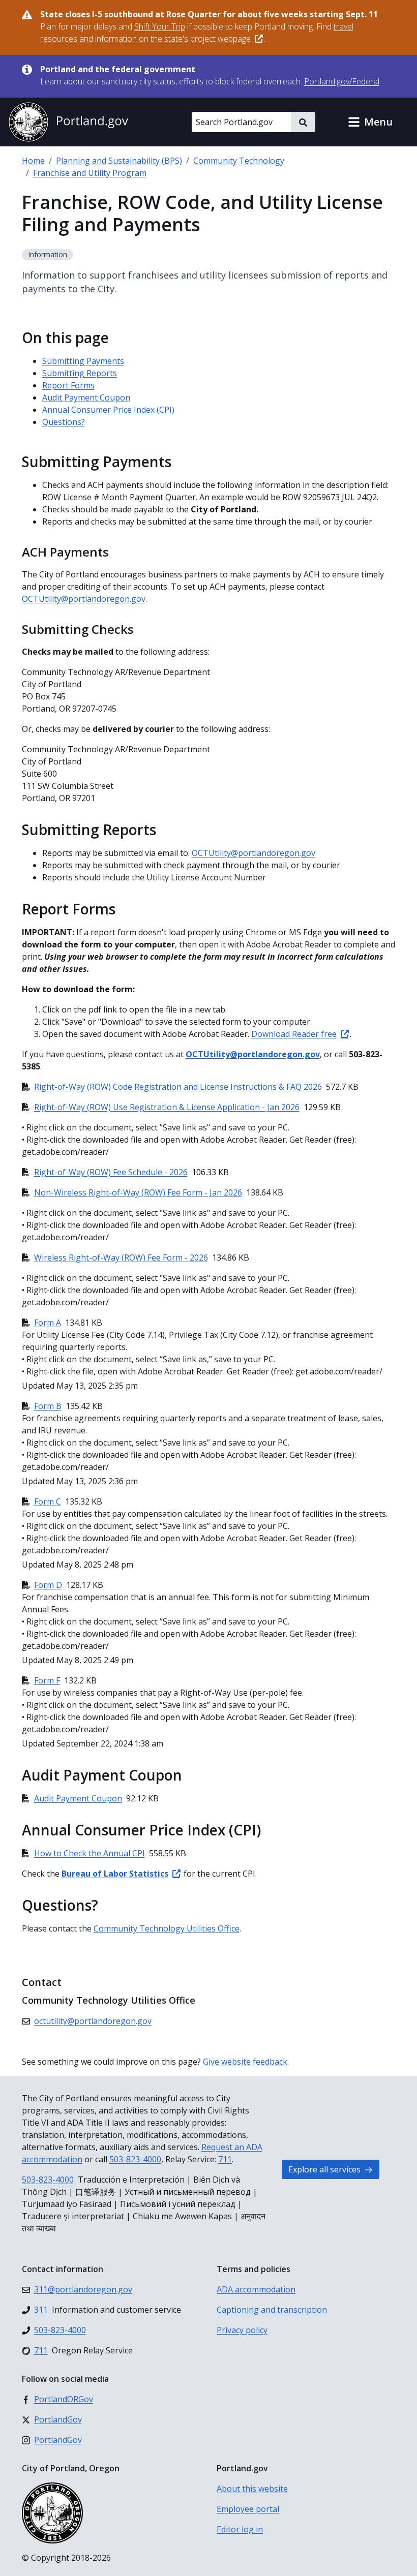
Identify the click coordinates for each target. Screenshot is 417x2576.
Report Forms (68, 385)
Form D (48, 1585)
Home (33, 161)
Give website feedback (245, 2062)
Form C (48, 1501)
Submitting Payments (83, 361)
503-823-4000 (135, 2159)
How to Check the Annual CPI (90, 1853)
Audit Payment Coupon (86, 397)
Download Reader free (294, 1034)
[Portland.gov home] (68, 122)
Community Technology (239, 161)
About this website (252, 2489)
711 (225, 2159)
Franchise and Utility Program (90, 173)
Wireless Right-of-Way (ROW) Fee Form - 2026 (121, 1258)
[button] (370, 122)
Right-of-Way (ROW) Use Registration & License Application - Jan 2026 (167, 1107)
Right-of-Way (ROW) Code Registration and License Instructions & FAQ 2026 (178, 1087)
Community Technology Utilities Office (167, 1928)
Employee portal (248, 2509)
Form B (48, 1406)
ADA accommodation (256, 2289)
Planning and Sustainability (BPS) (119, 161)
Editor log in (240, 2529)
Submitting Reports (80, 373)
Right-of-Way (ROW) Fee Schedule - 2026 (111, 1172)
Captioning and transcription (272, 2310)
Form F (47, 1680)
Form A (48, 1323)
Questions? (64, 422)
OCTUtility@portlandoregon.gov (84, 599)
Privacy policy (242, 2330)
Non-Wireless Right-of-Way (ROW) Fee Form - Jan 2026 (138, 1192)
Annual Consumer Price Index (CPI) (108, 410)
